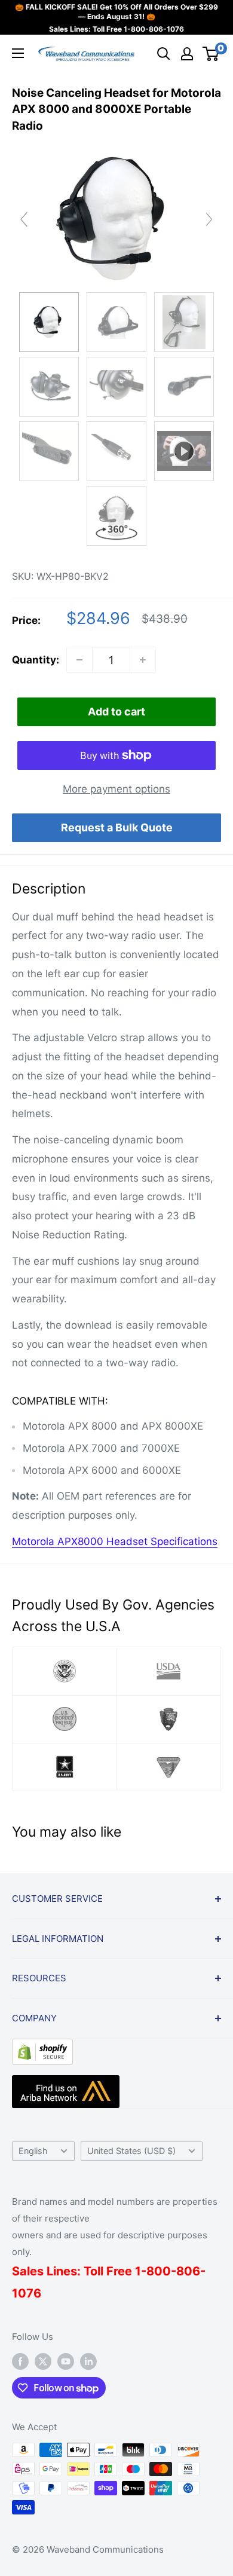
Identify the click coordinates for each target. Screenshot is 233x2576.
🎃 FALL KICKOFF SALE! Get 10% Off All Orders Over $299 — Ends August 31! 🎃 (116, 12)
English (33, 2151)
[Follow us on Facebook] (20, 2361)
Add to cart (116, 712)
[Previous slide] (24, 219)
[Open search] (164, 54)
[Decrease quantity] (79, 660)
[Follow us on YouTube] (66, 2361)
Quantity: (36, 660)
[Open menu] (18, 53)
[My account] (187, 54)
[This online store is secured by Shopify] (42, 2048)
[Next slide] (209, 219)
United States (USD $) (131, 2151)
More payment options (116, 789)
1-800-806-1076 (154, 29)
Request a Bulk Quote (117, 827)
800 (159, 2271)
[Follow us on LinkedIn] (88, 2361)
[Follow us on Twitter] (43, 2361)
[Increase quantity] (143, 660)
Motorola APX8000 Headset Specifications (115, 1541)
